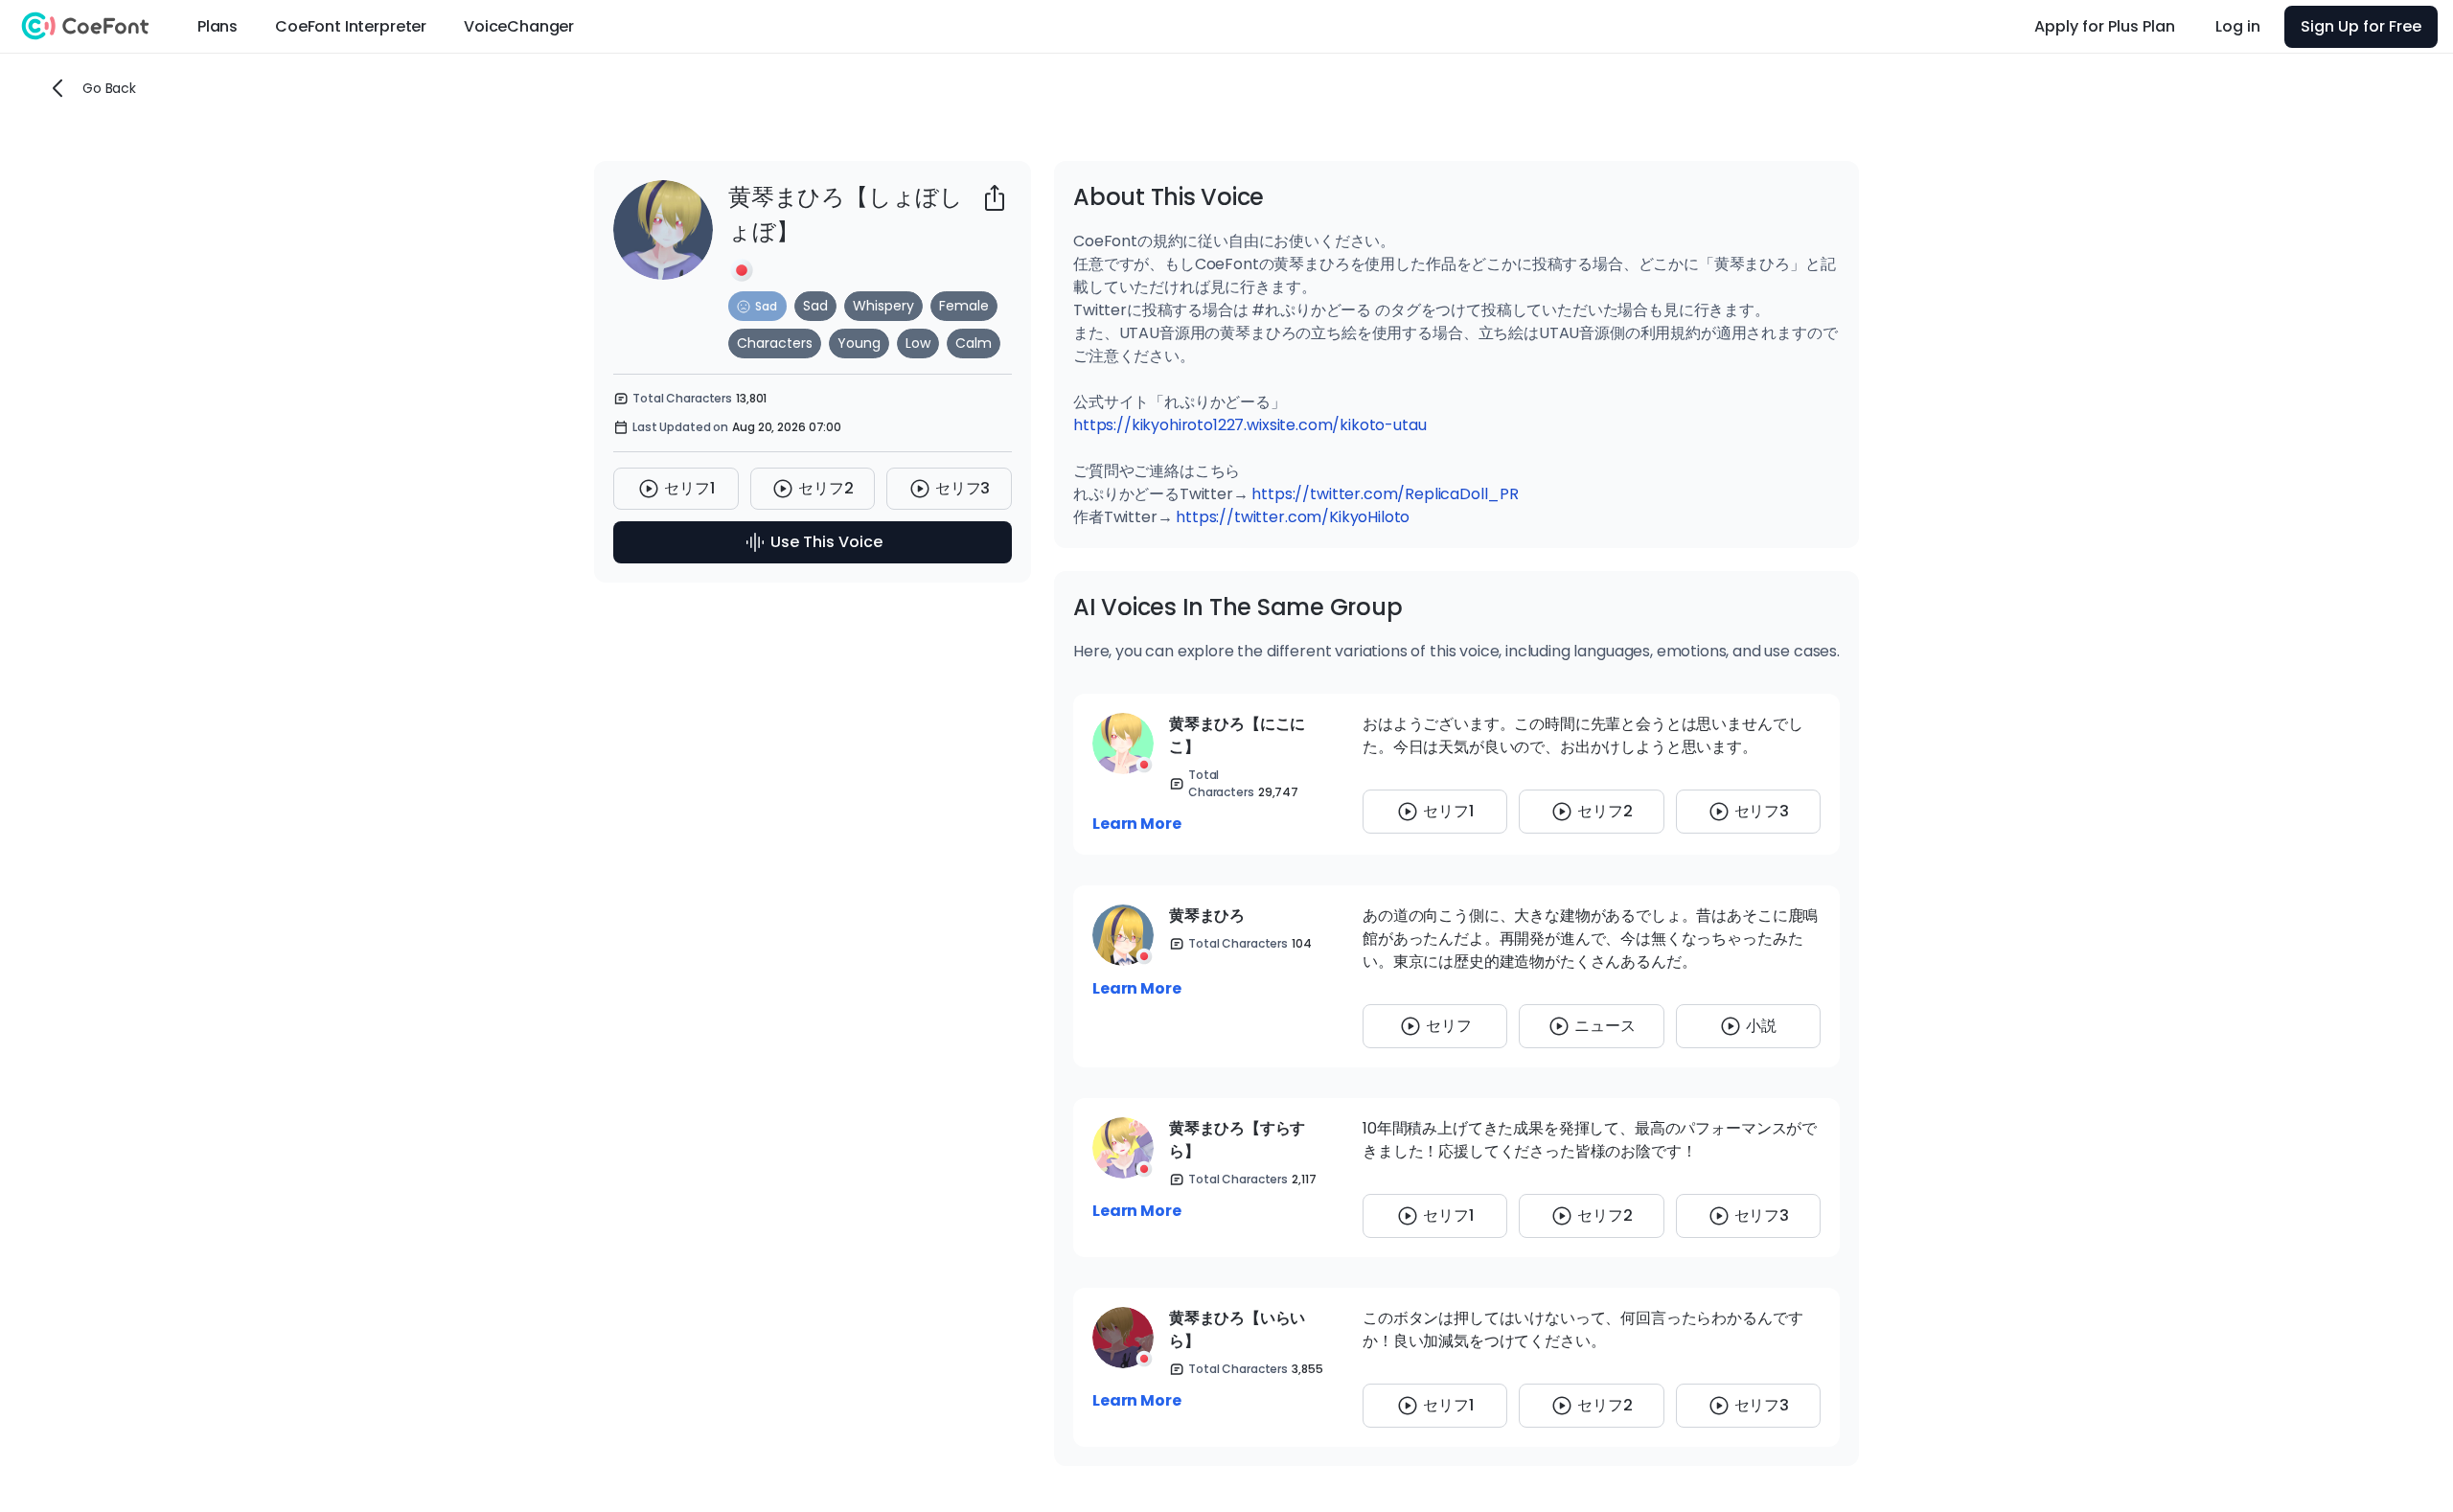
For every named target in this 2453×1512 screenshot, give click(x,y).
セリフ (1449, 1026)
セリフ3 (963, 488)
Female (964, 306)
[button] (757, 306)
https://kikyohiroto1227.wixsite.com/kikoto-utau (1249, 425)
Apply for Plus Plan (2105, 26)
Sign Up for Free (2361, 26)
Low (918, 343)
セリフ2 (825, 488)
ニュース (1605, 1026)
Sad (815, 306)
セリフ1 (689, 488)
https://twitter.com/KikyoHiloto (1293, 517)
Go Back (109, 88)
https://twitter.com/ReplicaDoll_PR (1385, 494)
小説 (1761, 1026)
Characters (775, 343)
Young (859, 343)
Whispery (883, 306)
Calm (974, 343)
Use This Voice (826, 542)
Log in (2238, 26)
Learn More (1136, 824)
